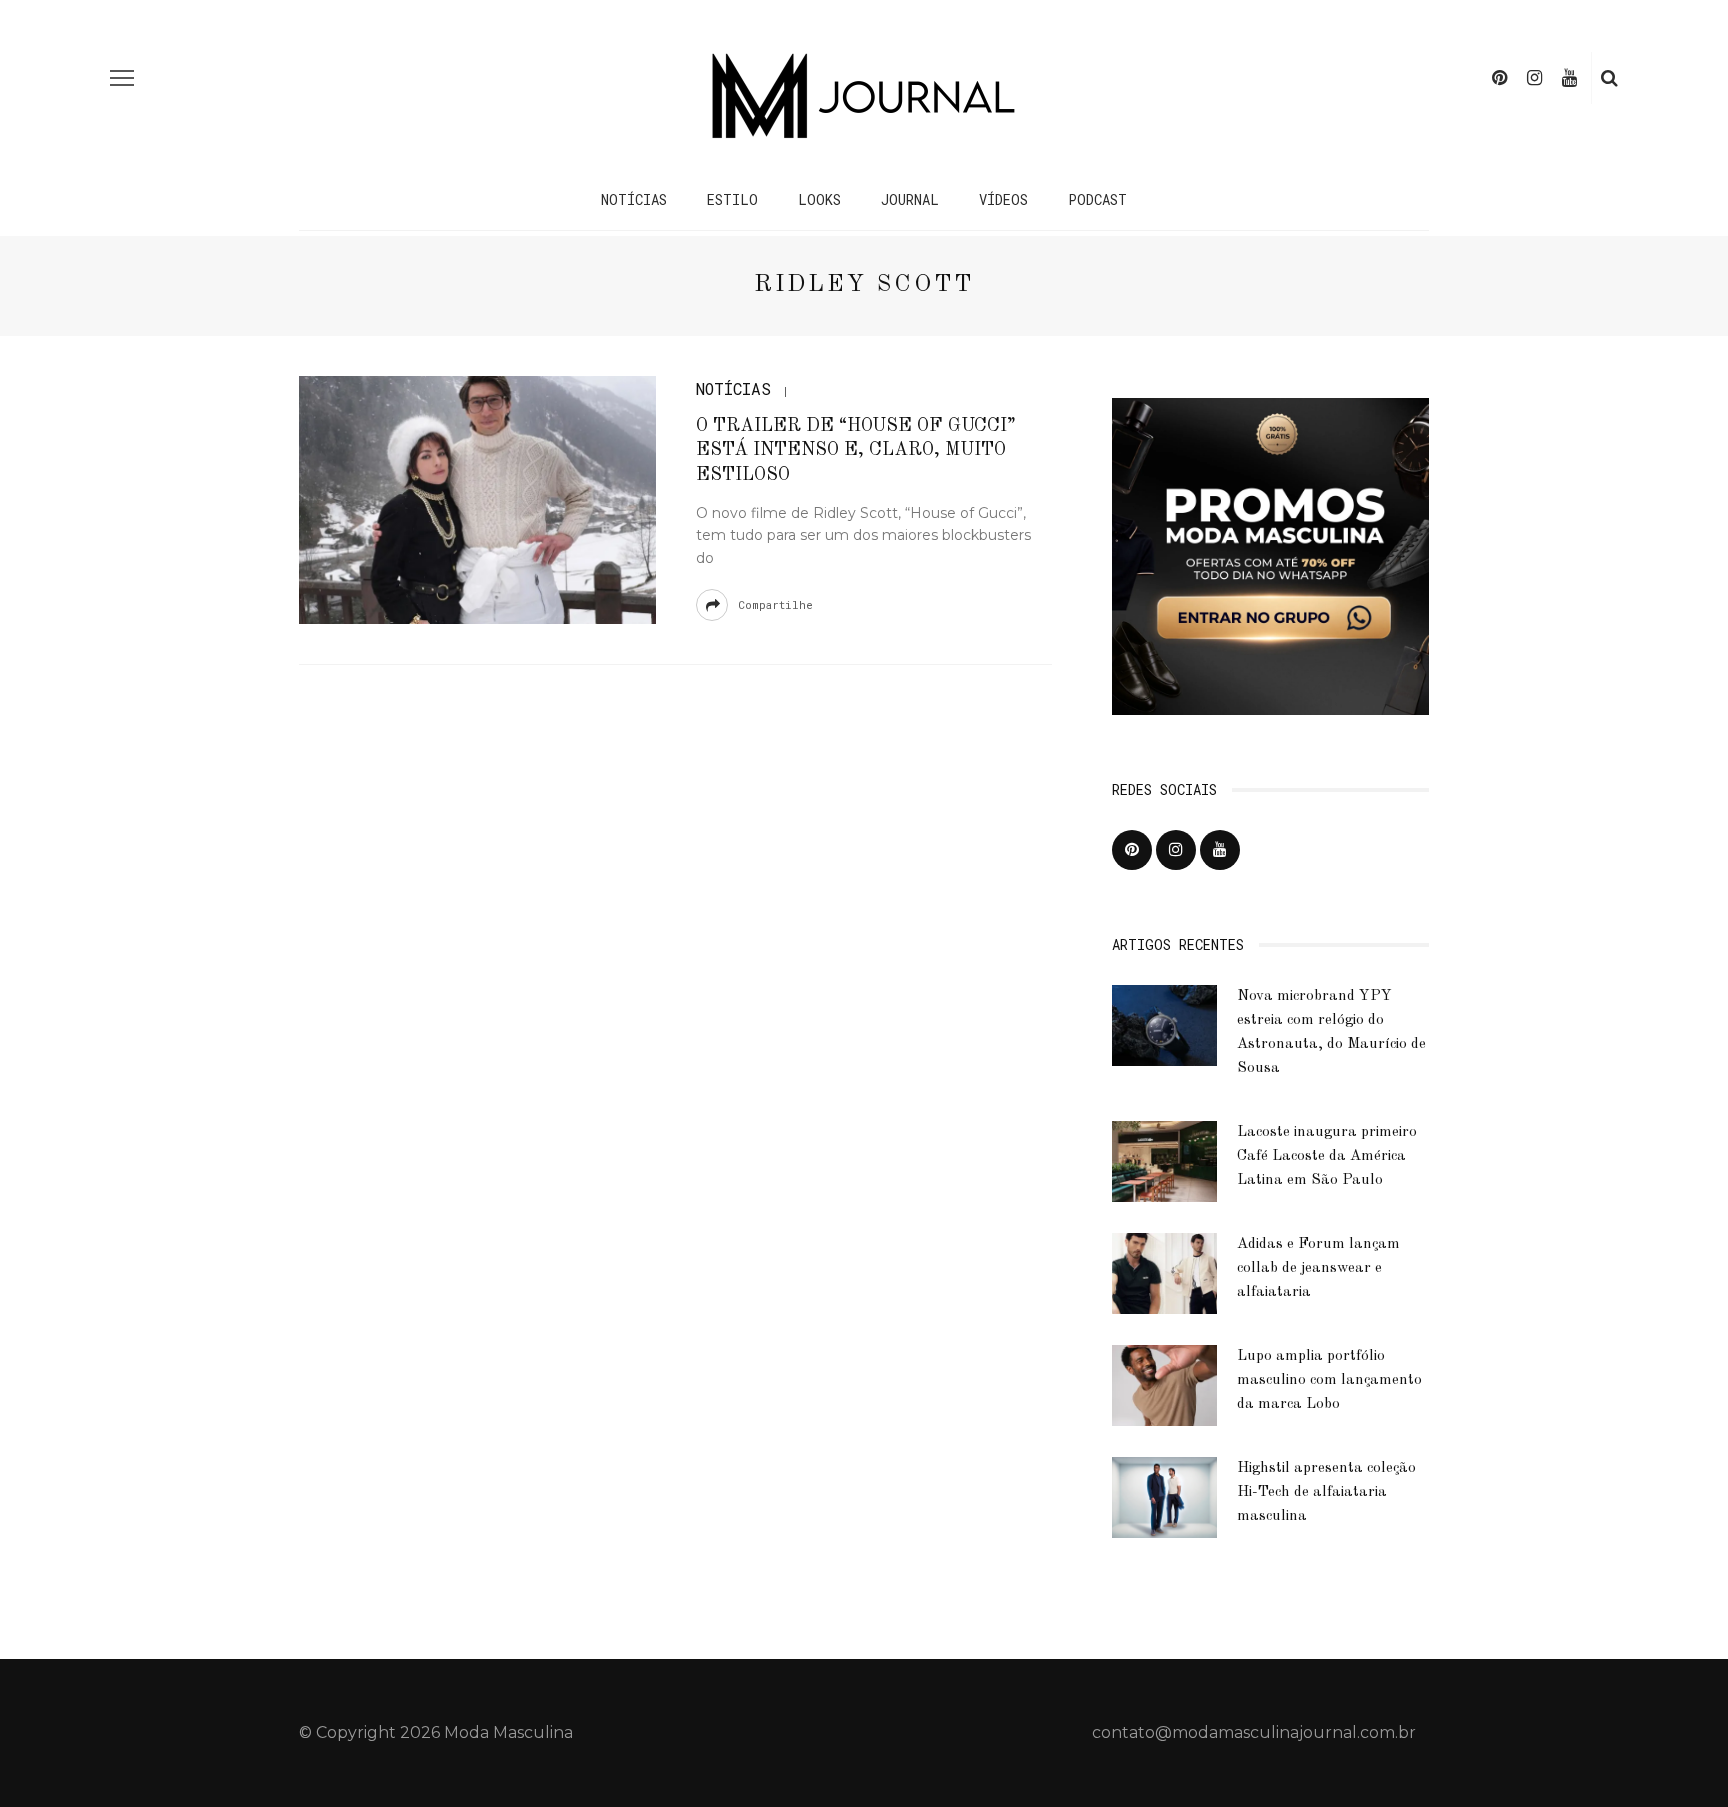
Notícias (634, 199)
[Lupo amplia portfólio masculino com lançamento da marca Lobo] (1164, 1384)
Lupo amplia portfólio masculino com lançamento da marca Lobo (1329, 1380)
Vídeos (1003, 199)
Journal (910, 199)
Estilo (732, 199)
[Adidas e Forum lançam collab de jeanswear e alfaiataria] (1164, 1272)
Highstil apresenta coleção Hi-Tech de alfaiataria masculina (1326, 1492)
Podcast (1097, 199)
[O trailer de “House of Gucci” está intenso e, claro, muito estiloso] (477, 498)
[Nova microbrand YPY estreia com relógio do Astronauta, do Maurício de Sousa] (1164, 1024)
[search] (1609, 78)
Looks (819, 199)
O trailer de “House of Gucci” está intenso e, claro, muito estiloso (856, 450)
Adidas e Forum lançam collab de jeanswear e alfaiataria (1318, 1268)
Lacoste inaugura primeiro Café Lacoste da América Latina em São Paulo (1327, 1156)
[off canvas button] (122, 78)
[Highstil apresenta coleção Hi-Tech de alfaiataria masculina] (1164, 1496)
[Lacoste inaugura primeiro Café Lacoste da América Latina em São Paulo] (1164, 1160)
